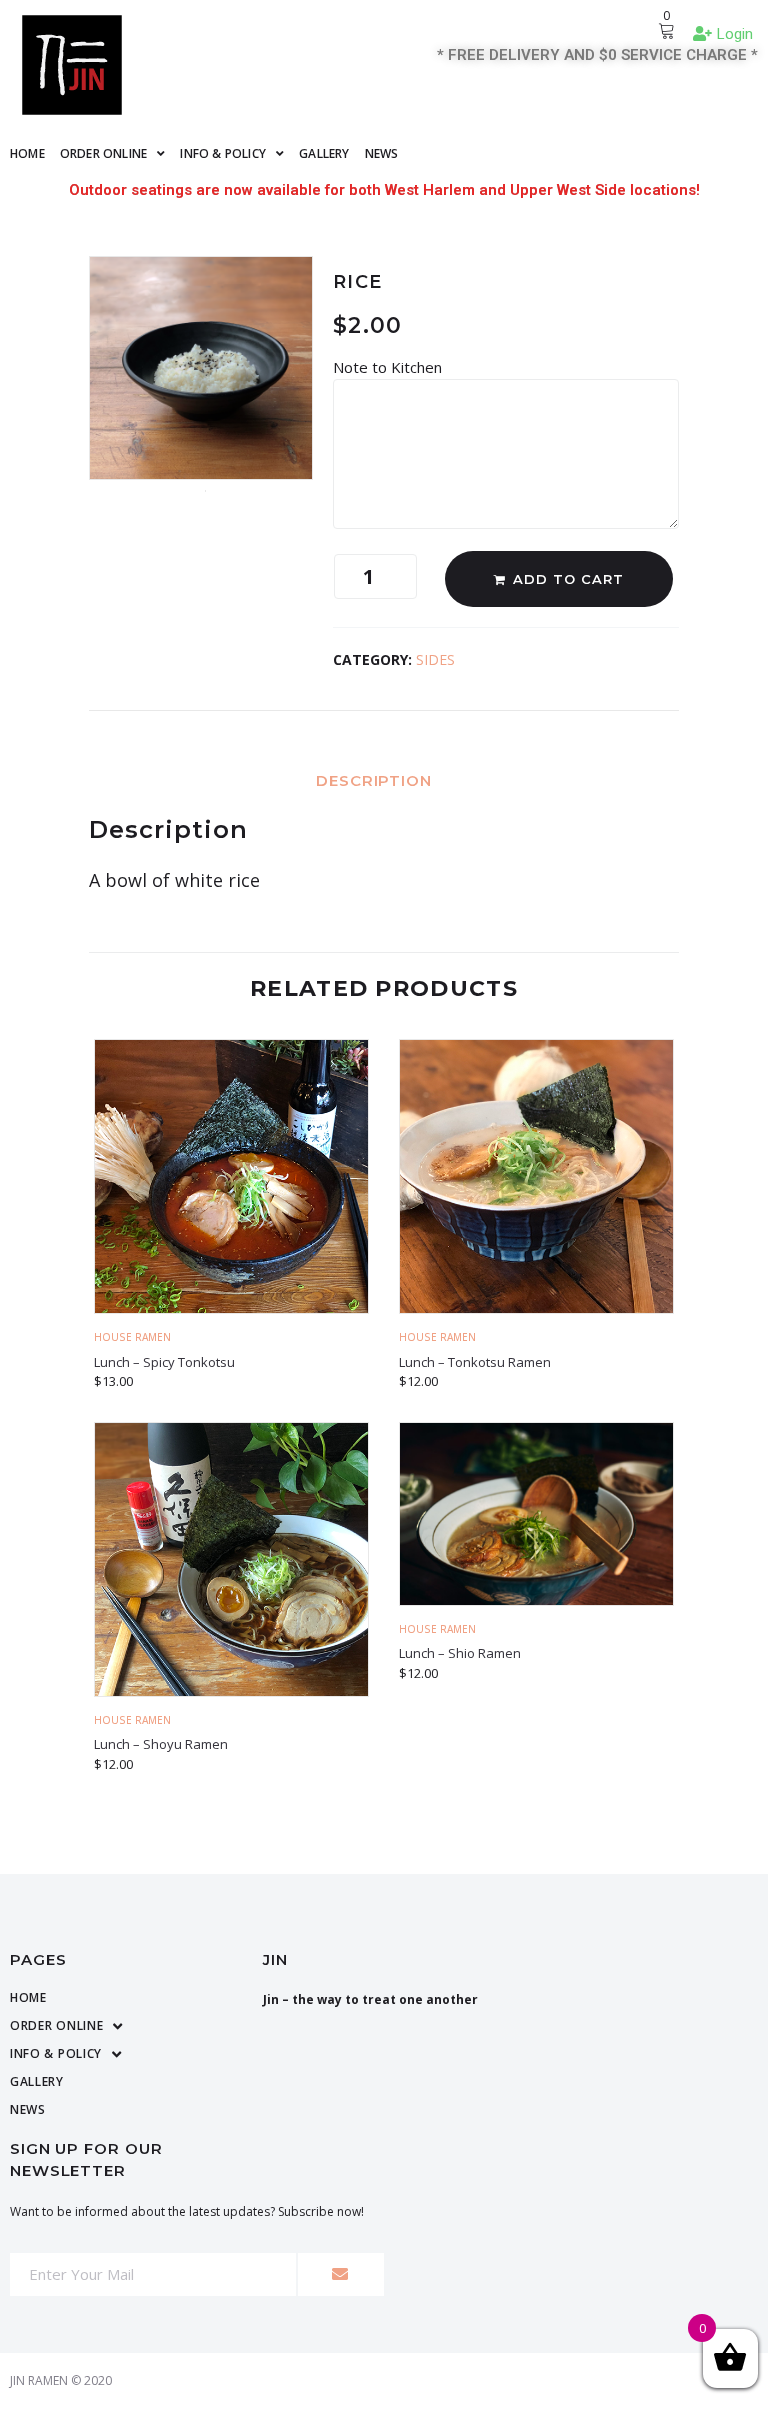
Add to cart (568, 579)
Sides (435, 659)
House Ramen (132, 1337)
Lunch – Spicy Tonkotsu (164, 1362)
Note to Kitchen (389, 367)
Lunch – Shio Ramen (460, 1653)
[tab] (384, 779)
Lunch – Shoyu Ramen (161, 1744)
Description (374, 780)
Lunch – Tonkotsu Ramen (475, 1362)
